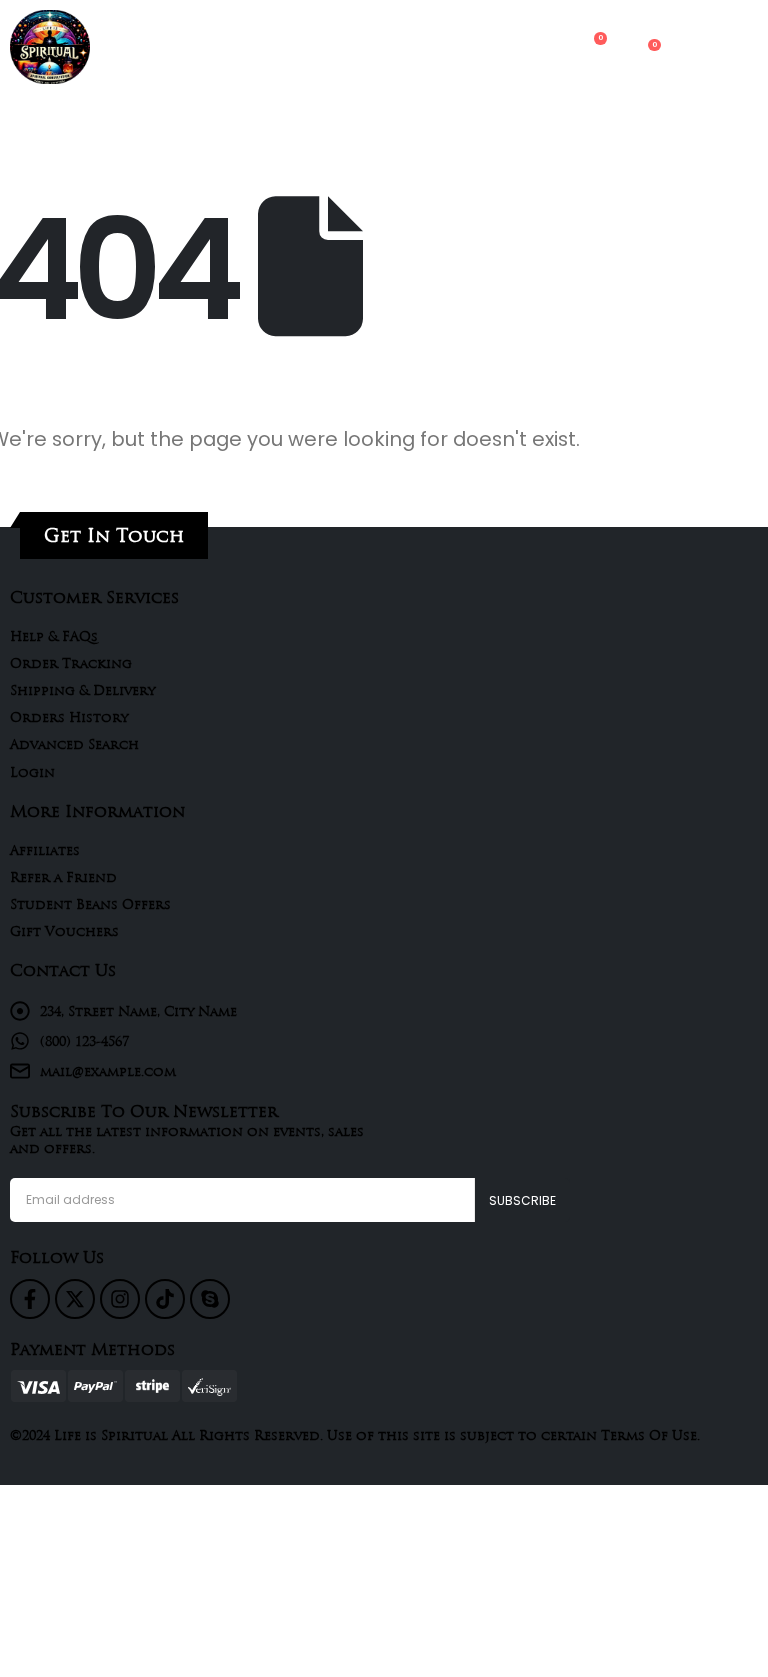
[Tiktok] (165, 1299)
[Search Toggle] (512, 47)
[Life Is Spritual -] (50, 47)
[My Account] (551, 48)
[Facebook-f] (30, 1299)
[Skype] (210, 1299)
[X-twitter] (75, 1299)
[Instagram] (120, 1299)
